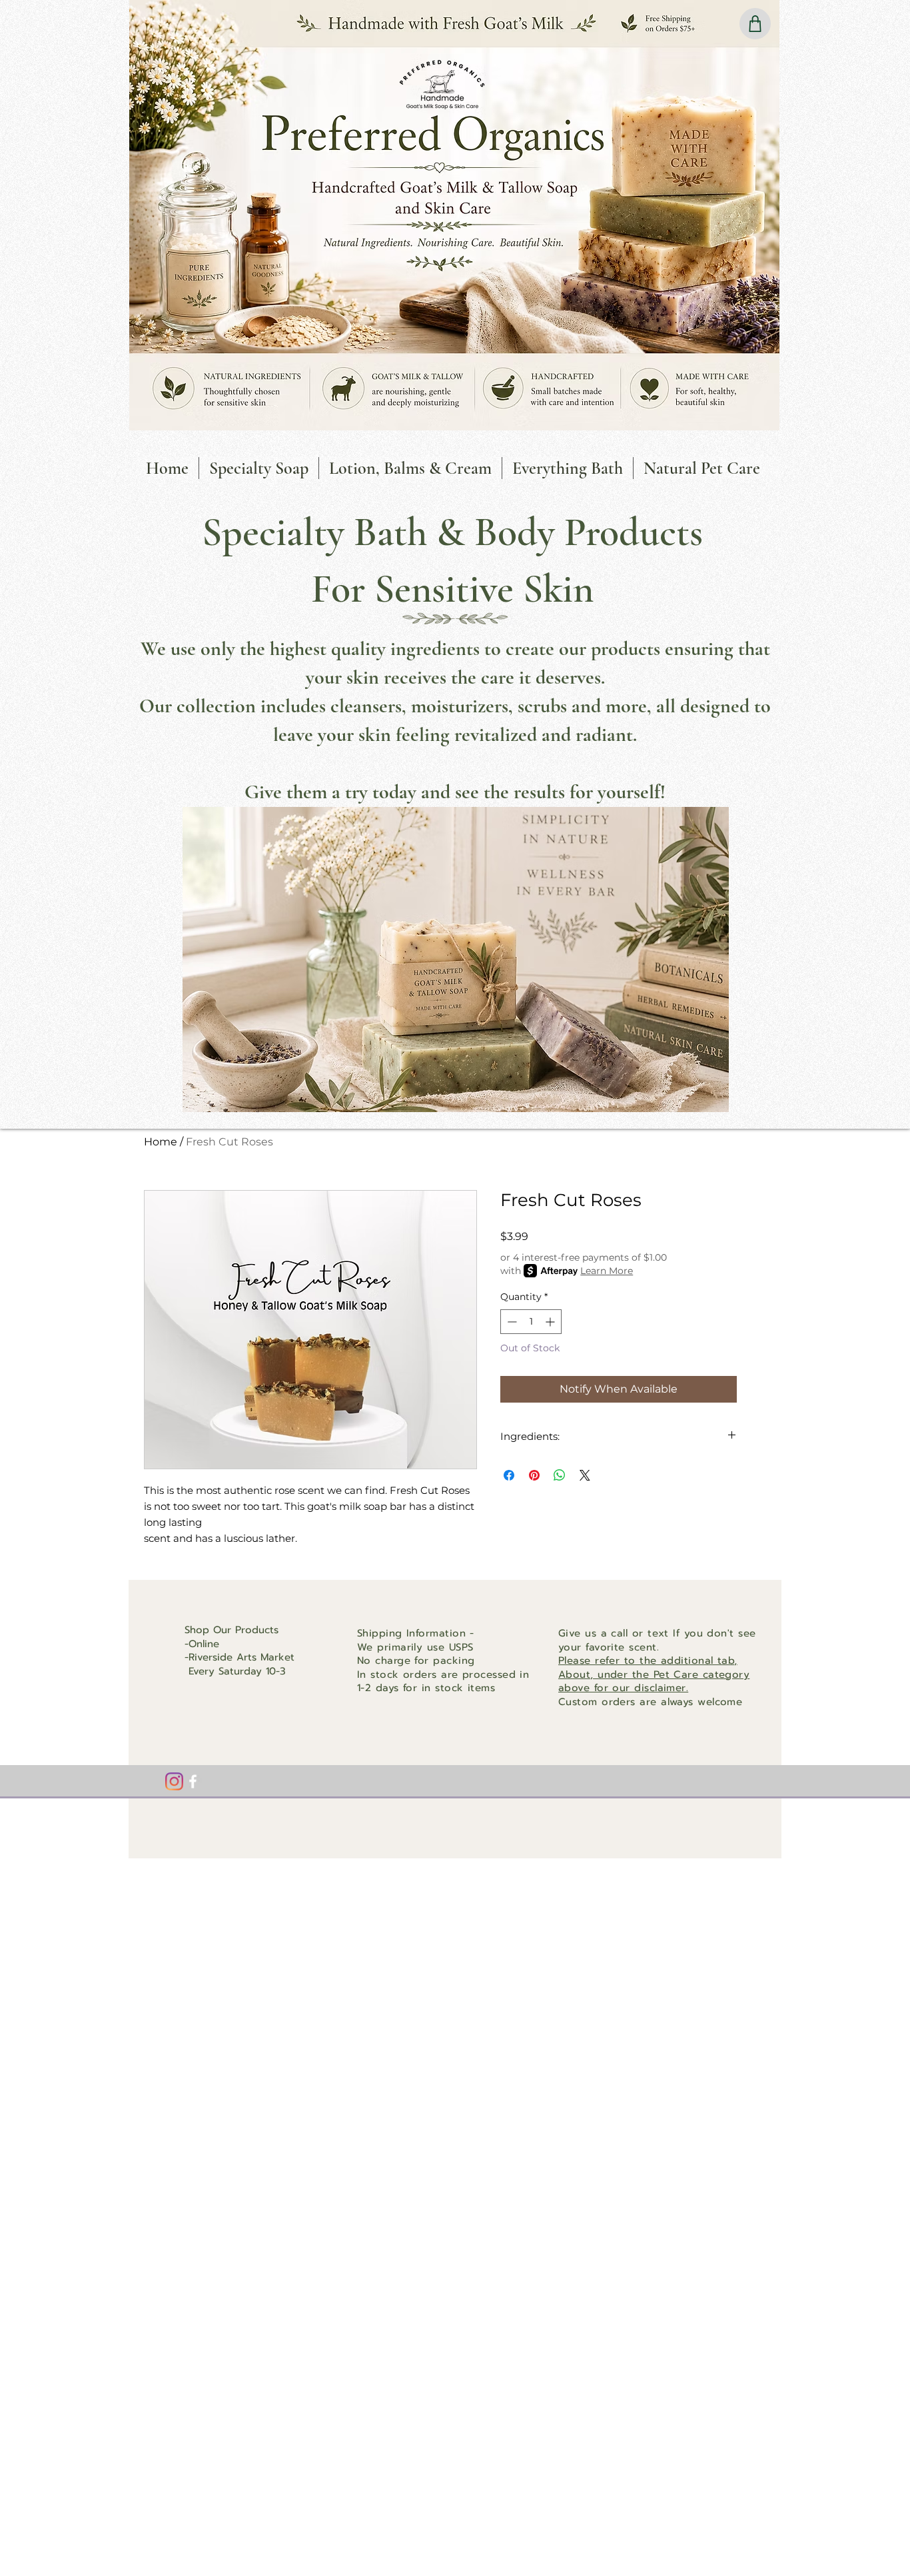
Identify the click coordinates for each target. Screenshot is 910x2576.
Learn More (607, 1271)
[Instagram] (174, 1781)
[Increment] (551, 1322)
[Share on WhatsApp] (560, 1475)
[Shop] (755, 24)
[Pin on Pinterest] (534, 1475)
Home (161, 1142)
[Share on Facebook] (509, 1475)
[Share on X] (585, 1475)
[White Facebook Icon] (193, 1781)
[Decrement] (511, 1322)
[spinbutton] (531, 1322)
